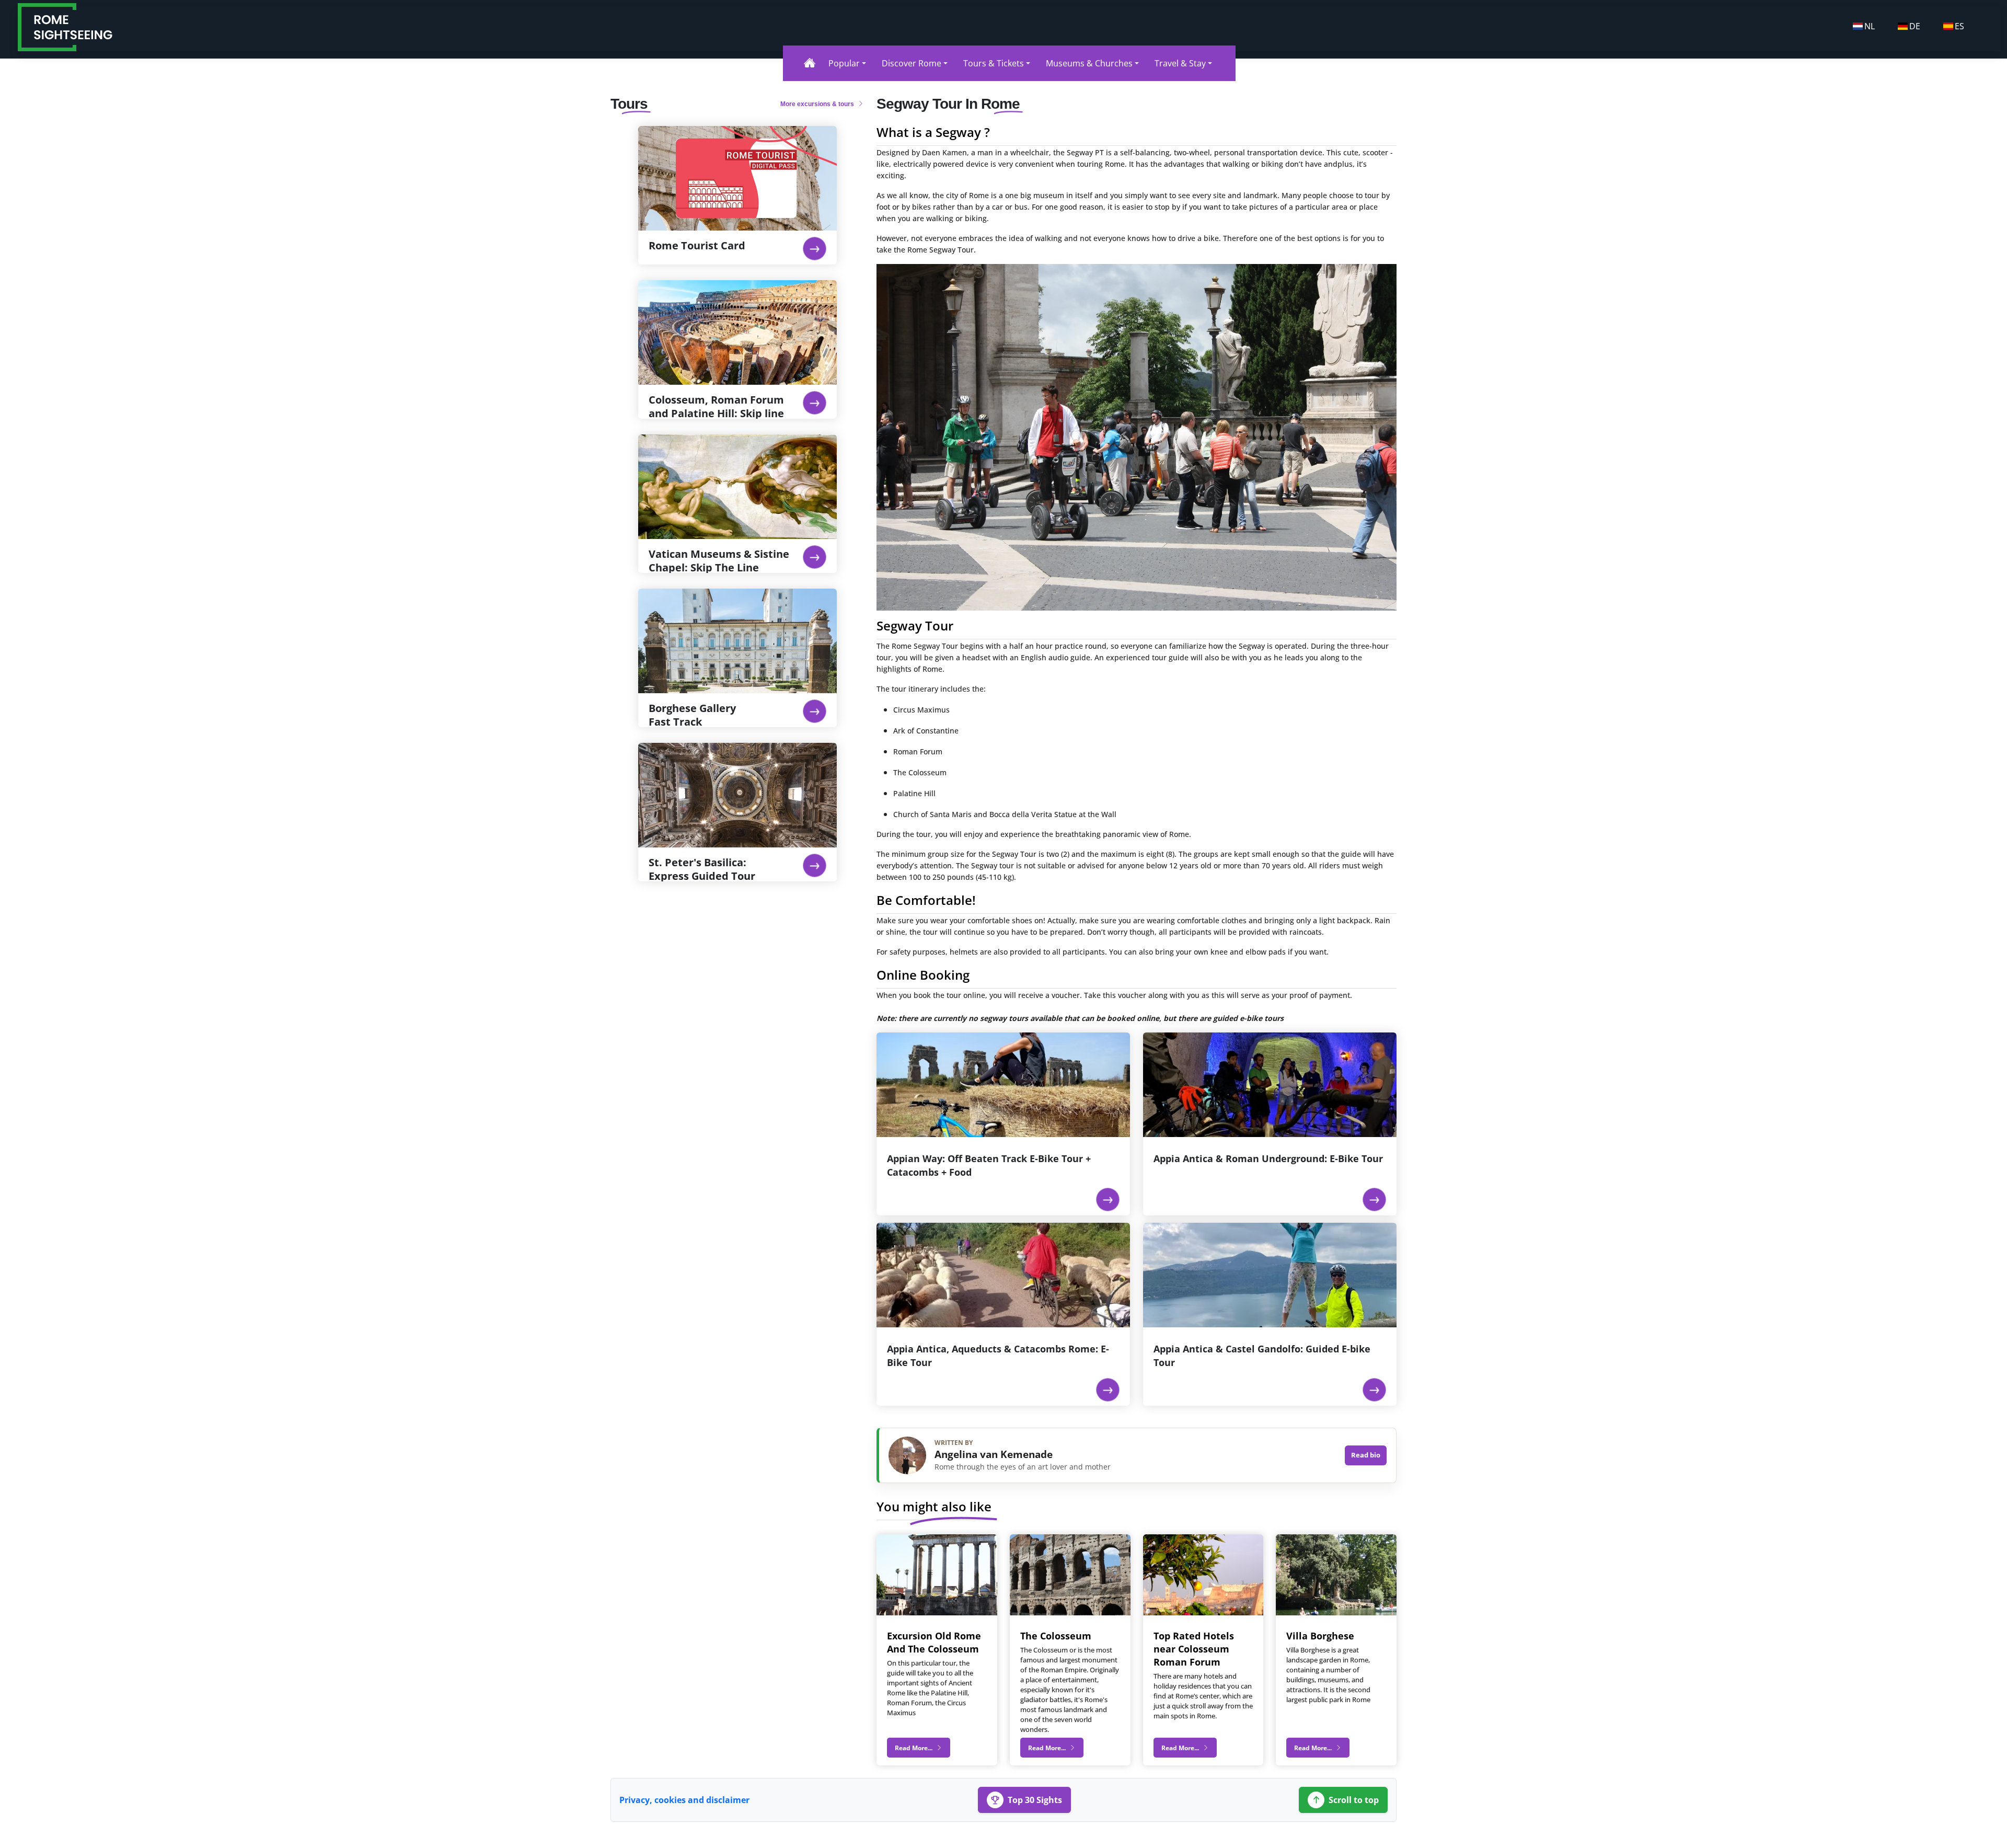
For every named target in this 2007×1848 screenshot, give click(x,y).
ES (1959, 26)
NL (1870, 26)
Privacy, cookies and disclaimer (684, 1800)
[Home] (810, 63)
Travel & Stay (1180, 63)
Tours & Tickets (994, 63)
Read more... (914, 1748)
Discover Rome (912, 63)
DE (1915, 26)
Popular (844, 63)
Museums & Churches (1089, 63)
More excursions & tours (818, 104)
